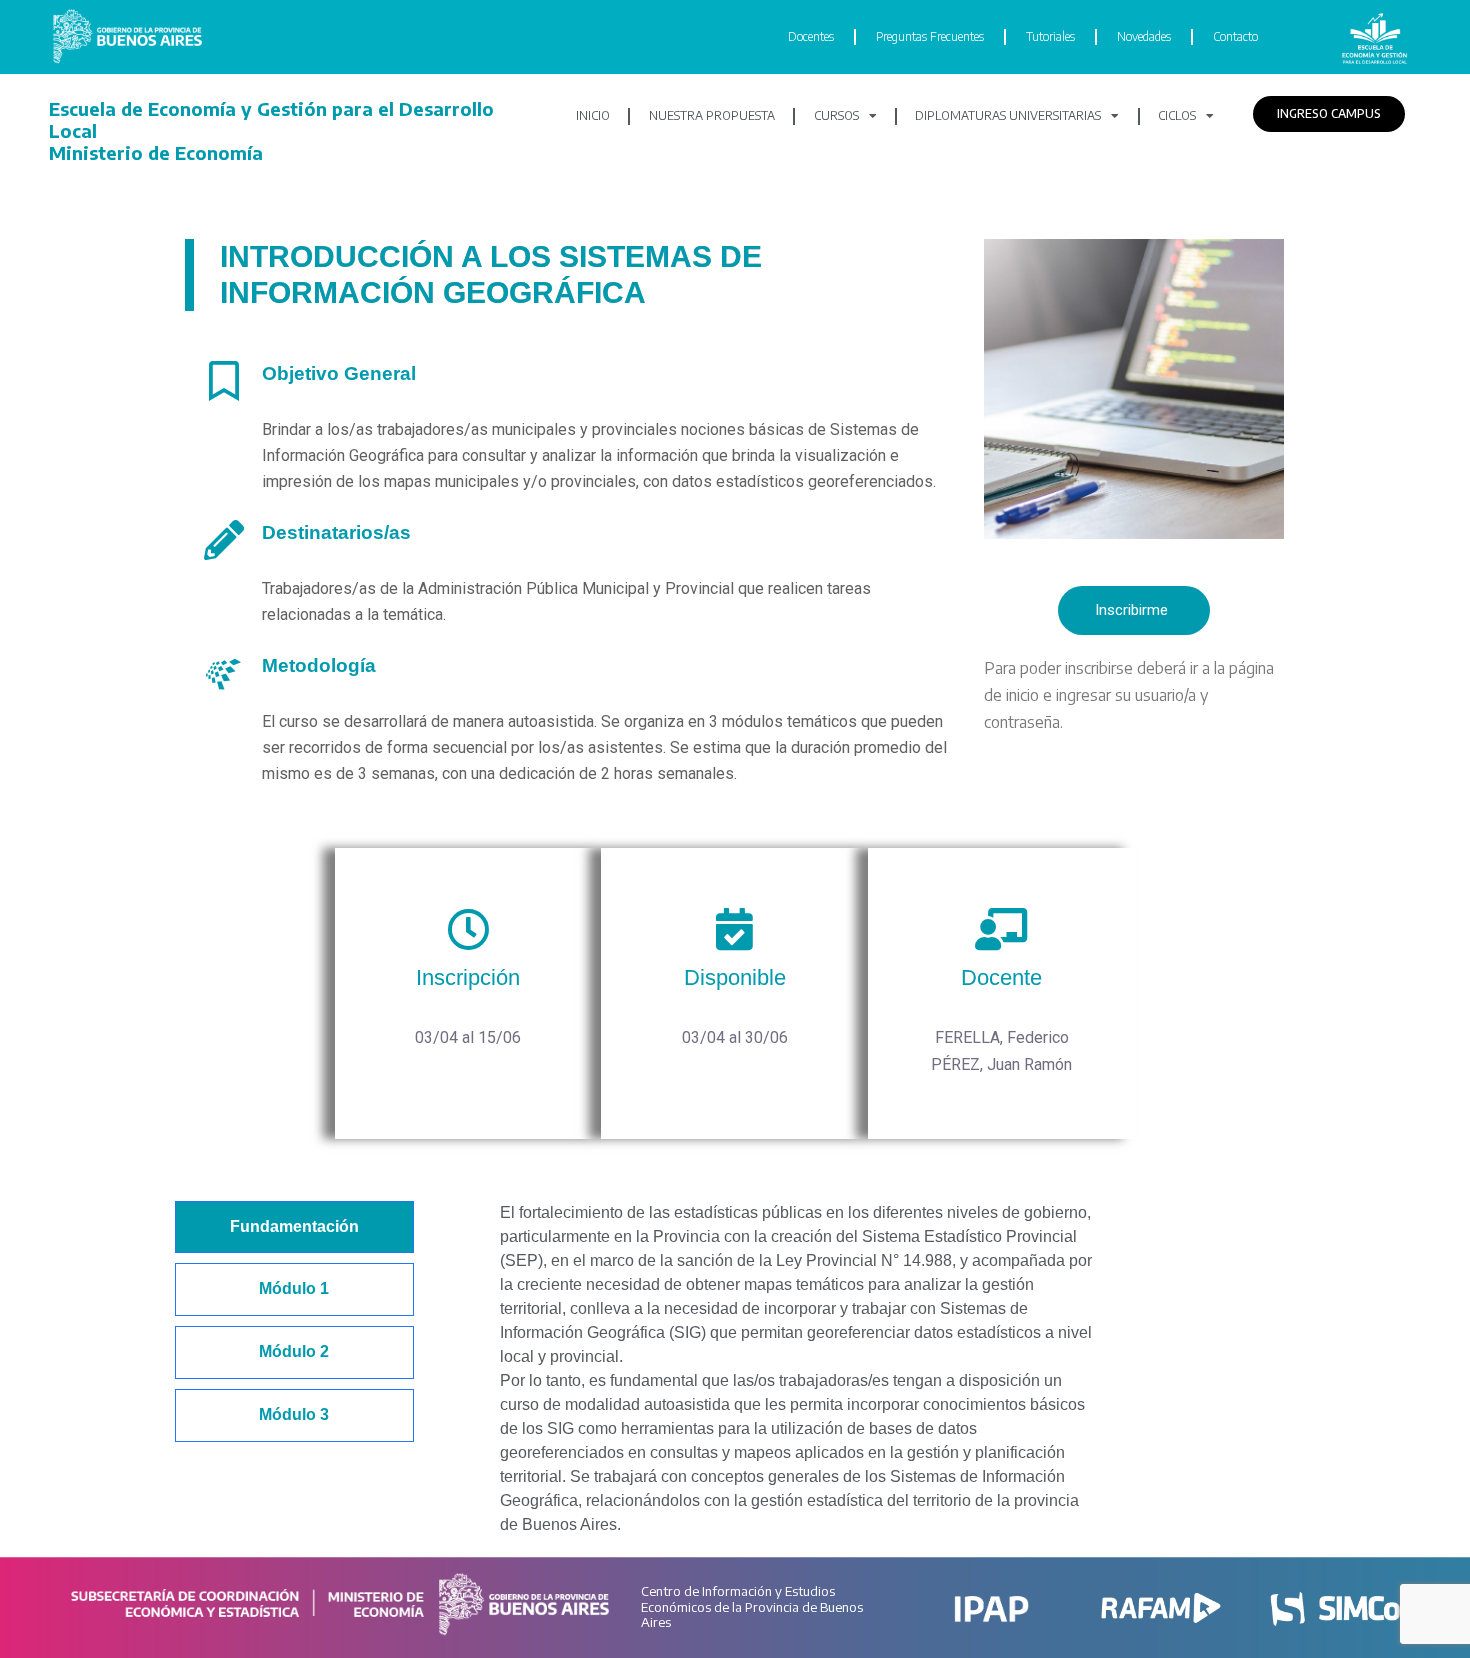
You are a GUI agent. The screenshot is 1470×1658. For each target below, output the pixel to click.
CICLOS (1177, 115)
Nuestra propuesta (712, 115)
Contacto (1235, 36)
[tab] (294, 1227)
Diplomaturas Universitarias (1008, 115)
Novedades (1144, 36)
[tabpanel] (897, 1369)
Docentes (811, 36)
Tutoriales (1050, 36)
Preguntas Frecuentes (930, 36)
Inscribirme (1131, 610)
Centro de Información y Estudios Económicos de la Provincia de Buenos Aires (752, 1606)
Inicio (593, 115)
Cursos (836, 115)
